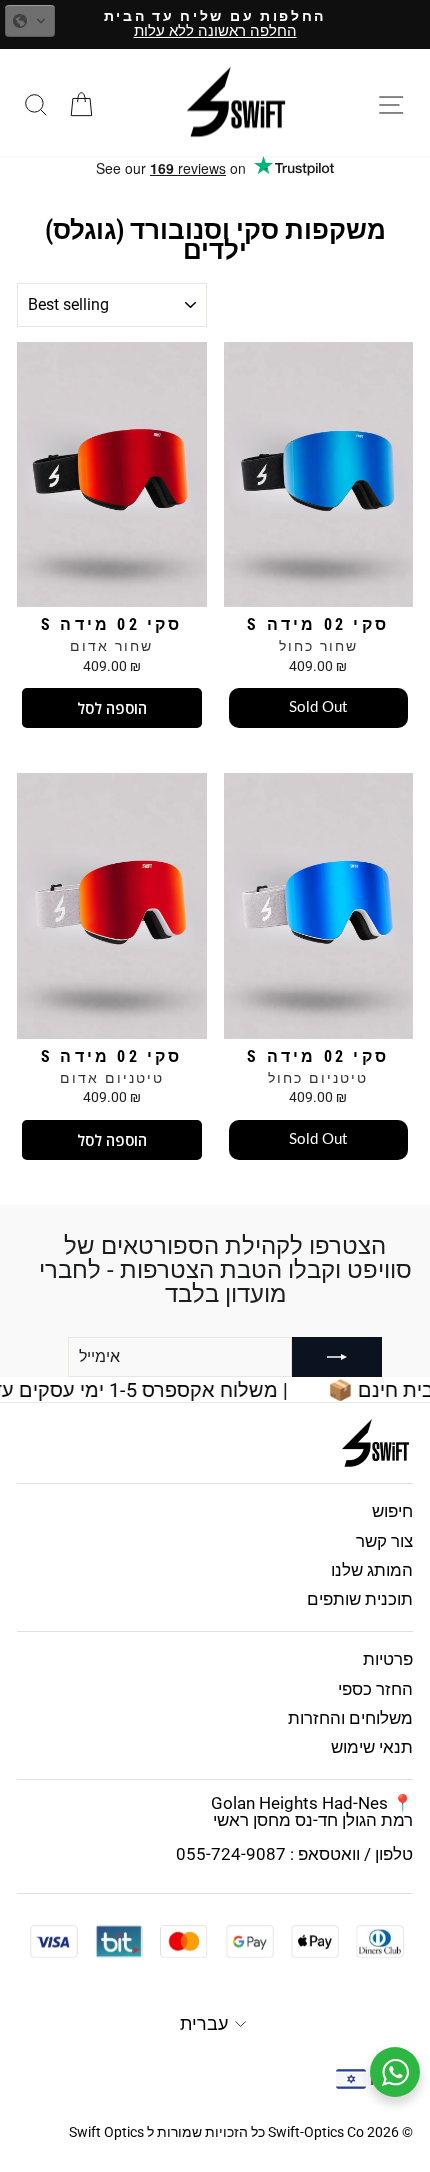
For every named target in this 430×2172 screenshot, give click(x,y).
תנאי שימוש (372, 1747)
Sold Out (318, 707)
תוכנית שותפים (360, 1599)
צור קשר (384, 1541)
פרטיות (388, 1659)
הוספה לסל (112, 708)
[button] (30, 21)
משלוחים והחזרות (350, 1718)
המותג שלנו (372, 1570)
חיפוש (392, 1511)
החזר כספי (375, 1689)
